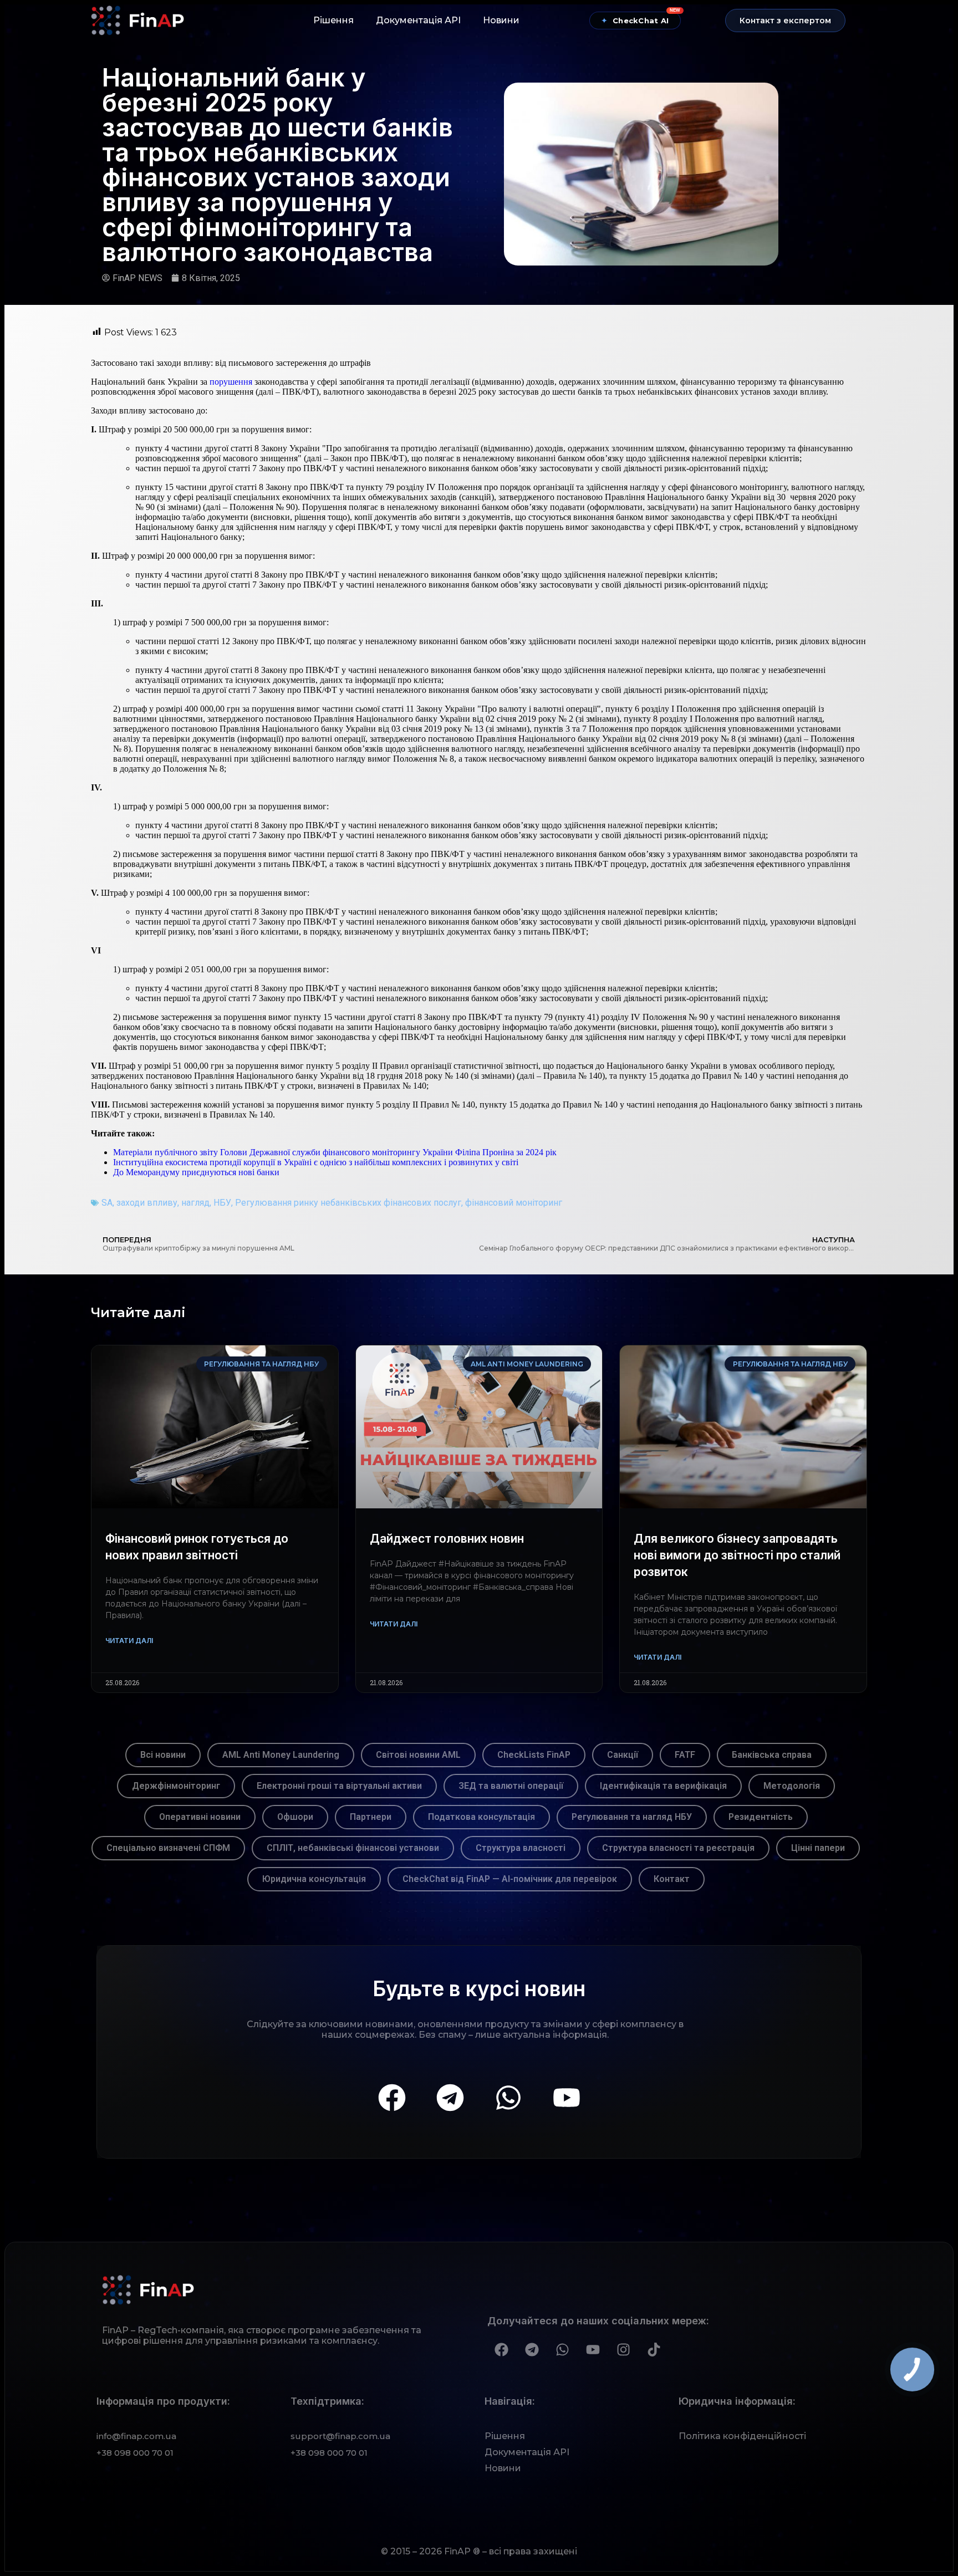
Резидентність (761, 1817)
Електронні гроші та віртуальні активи (339, 1786)
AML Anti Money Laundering (281, 1755)
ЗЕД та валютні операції (511, 1786)
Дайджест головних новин (447, 1539)
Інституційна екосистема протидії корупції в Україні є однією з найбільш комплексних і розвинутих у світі (316, 1162)
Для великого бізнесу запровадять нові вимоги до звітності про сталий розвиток (737, 1555)
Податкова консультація (481, 1817)
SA (107, 1203)
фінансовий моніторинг (514, 1203)
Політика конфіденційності (742, 2436)
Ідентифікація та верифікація (663, 1786)
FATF (685, 1755)
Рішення (333, 20)
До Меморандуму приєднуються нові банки (196, 1172)
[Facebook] (392, 2098)
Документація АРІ (418, 20)
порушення (231, 382)
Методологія (792, 1786)
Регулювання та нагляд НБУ (632, 1817)
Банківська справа (772, 1755)
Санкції (623, 1755)
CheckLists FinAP (534, 1755)
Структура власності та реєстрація (678, 1848)
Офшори (295, 1817)
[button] (785, 21)
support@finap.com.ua (340, 2436)
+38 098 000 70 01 (135, 2453)
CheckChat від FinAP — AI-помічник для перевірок (510, 1879)
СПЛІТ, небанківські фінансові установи (353, 1848)
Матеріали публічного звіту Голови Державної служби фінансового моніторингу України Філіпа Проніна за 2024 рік (335, 1152)
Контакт (672, 1879)
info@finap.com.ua (136, 2436)
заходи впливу (147, 1203)
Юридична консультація (314, 1879)
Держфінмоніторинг (176, 1786)
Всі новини (163, 1755)
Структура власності (521, 1848)
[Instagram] (623, 2349)
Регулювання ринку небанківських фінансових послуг (348, 1203)
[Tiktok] (654, 2349)
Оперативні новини (200, 1817)
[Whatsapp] (508, 2098)
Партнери (371, 1817)
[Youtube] (567, 2098)
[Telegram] (450, 2098)
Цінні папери (818, 1848)
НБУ (222, 1203)
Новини (501, 20)
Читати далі (129, 1641)
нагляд (195, 1203)
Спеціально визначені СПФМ (168, 1848)
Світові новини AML (418, 1755)
